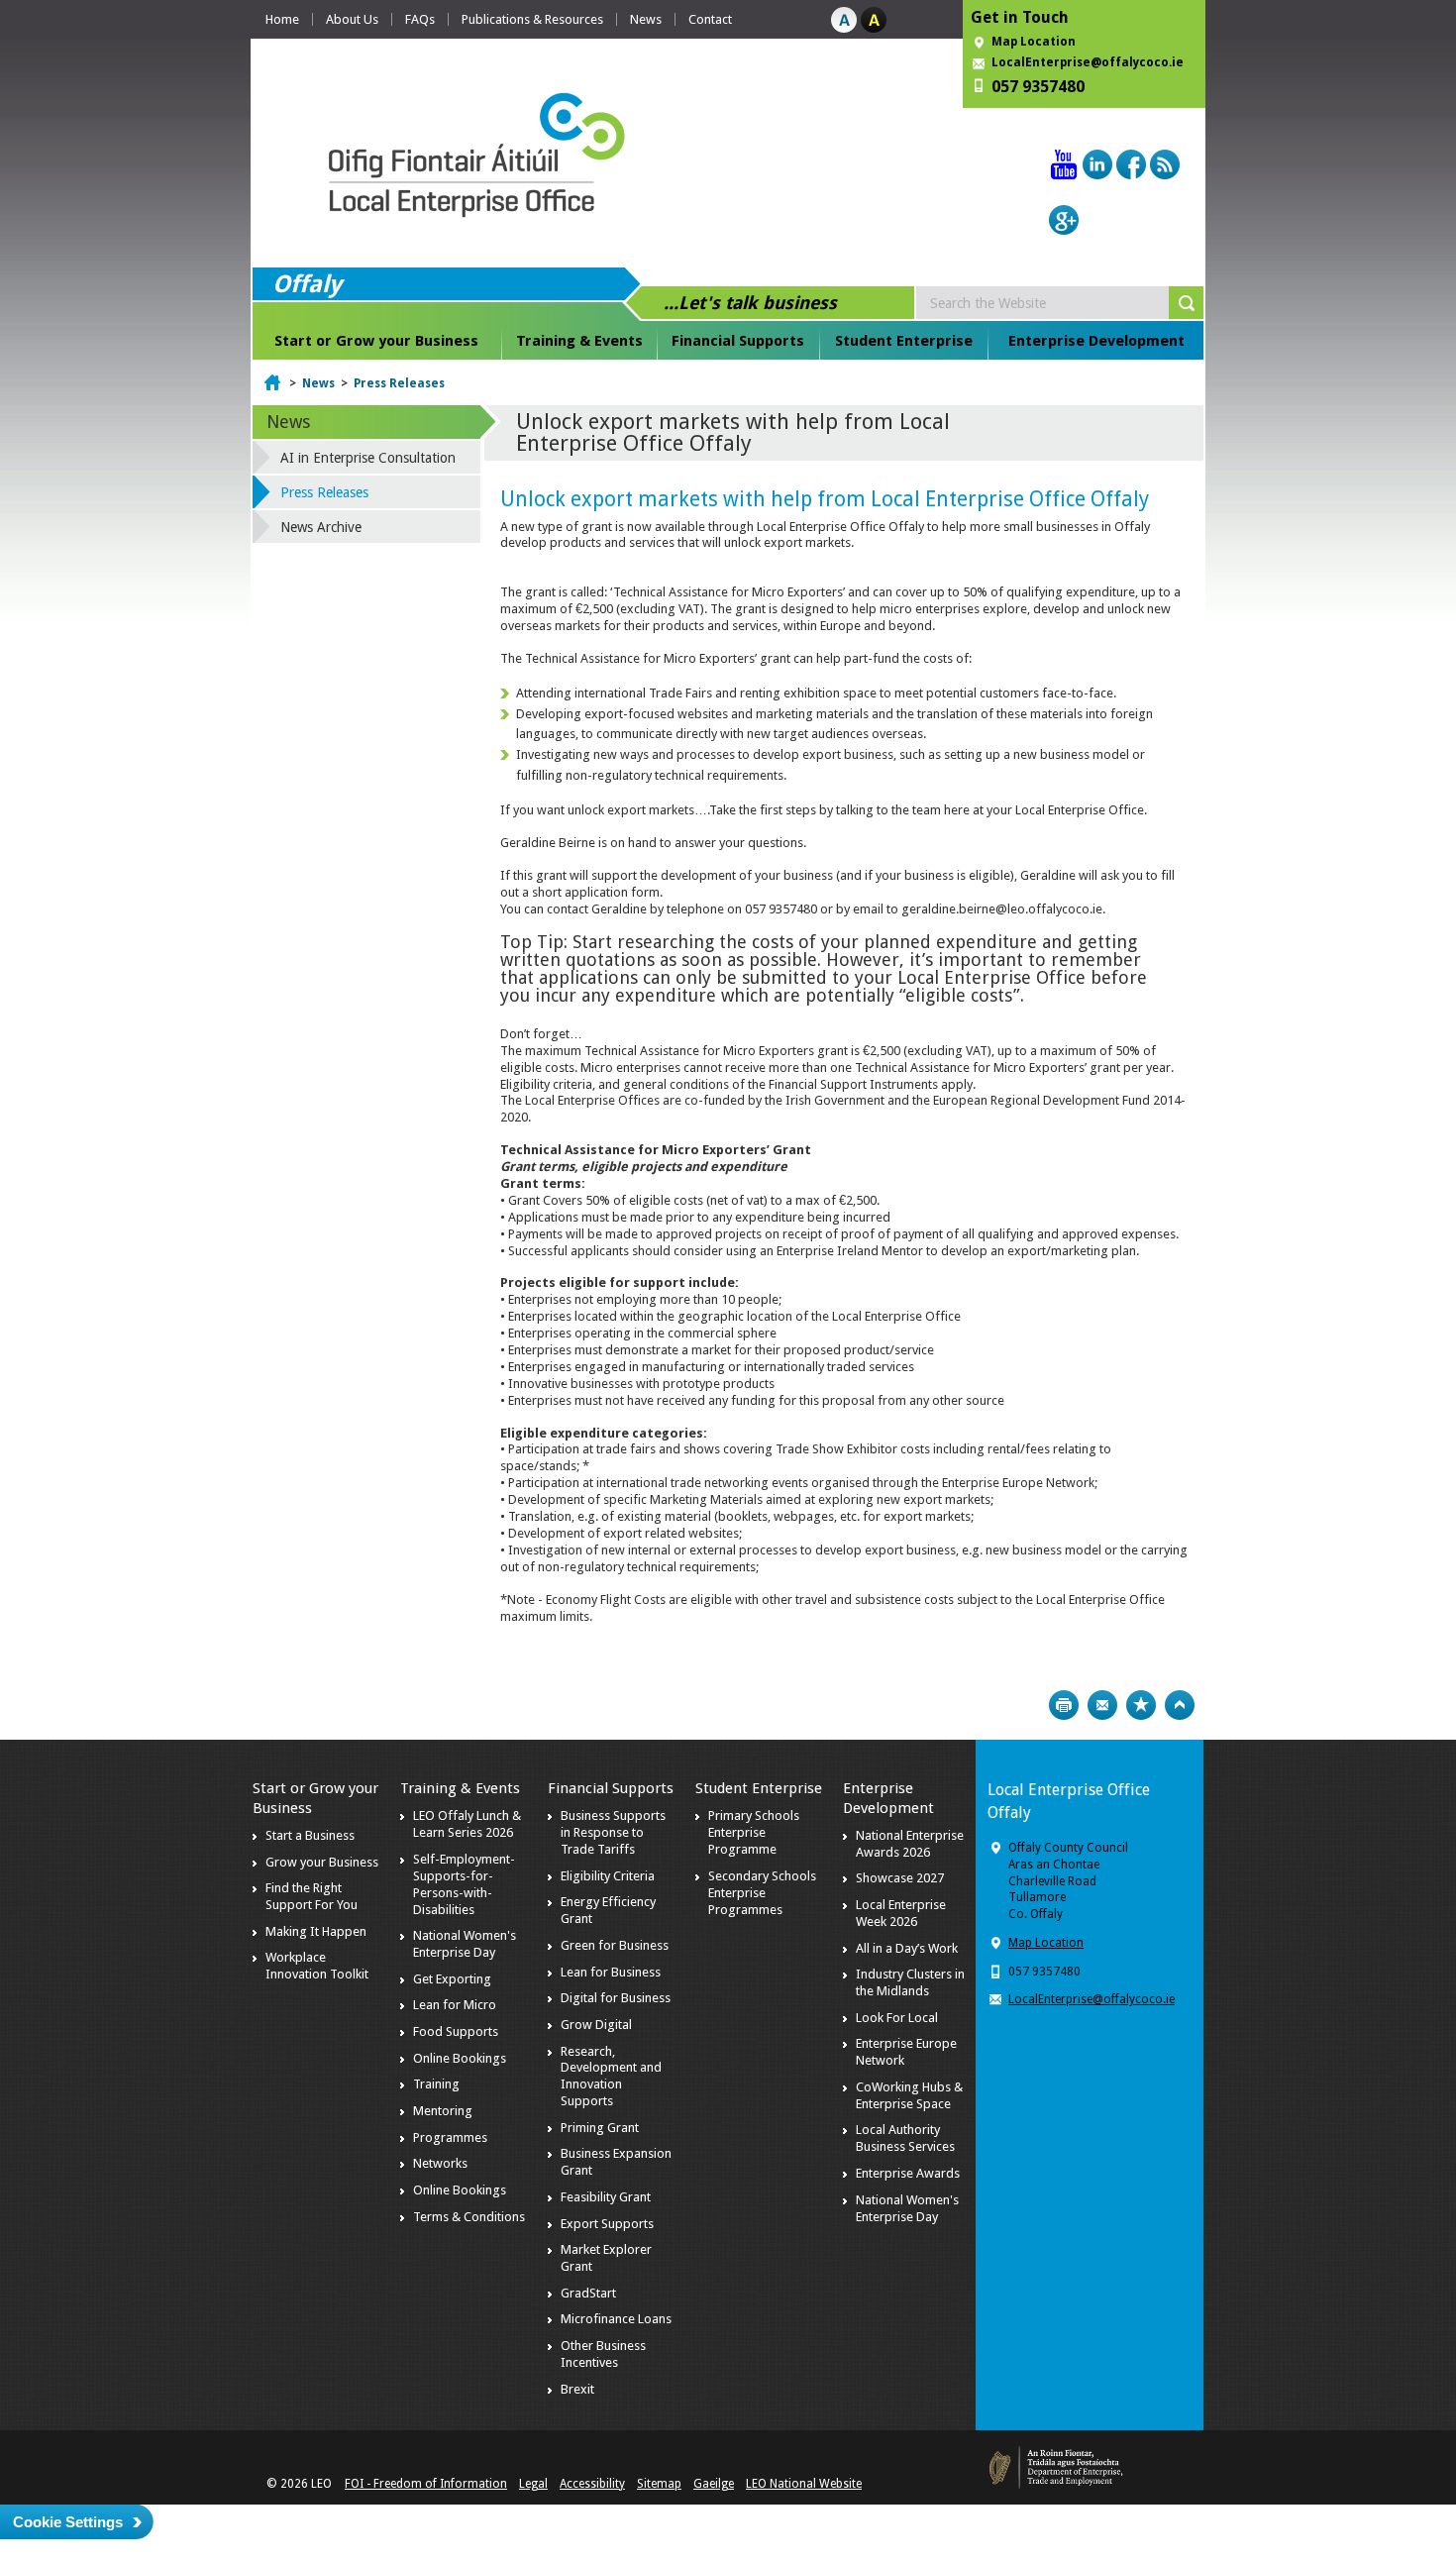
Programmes (450, 2137)
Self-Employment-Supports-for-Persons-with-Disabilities (464, 1884)
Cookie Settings (68, 2522)
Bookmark (1141, 1705)
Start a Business (310, 1835)
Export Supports (607, 2224)
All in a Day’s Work (907, 1948)
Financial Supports (738, 341)
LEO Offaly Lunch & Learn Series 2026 (467, 1824)
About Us (352, 19)
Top (1180, 1705)
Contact (710, 19)
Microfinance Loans (616, 2319)
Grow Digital (596, 2025)
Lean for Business (611, 1972)
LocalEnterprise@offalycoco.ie (1088, 62)
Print (1064, 1705)
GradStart (588, 2293)
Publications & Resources (532, 19)
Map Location (1034, 42)
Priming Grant (600, 2128)
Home (282, 19)
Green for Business (615, 1945)
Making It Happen (316, 1931)
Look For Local (897, 2018)
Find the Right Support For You (312, 1896)
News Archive (321, 527)
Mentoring (443, 2111)
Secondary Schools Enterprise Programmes (762, 1893)
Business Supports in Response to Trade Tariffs (613, 1832)
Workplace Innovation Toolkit (317, 1966)
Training (436, 2084)
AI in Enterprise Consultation (368, 458)
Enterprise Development (1096, 341)
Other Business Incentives (603, 2354)
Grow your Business (322, 1862)
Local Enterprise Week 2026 (901, 1913)
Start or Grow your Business (376, 341)
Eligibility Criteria (608, 1876)
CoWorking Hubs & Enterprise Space (909, 2095)
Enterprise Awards (908, 2173)
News (646, 19)
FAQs (420, 19)
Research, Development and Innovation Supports (611, 2077)
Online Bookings (460, 2058)
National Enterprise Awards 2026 (910, 1844)
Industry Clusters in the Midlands (910, 1982)
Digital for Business (616, 1998)
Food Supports (456, 2031)
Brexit (577, 2389)
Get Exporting (452, 1979)
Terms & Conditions (469, 2217)
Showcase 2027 (900, 1878)
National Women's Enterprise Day (465, 1944)
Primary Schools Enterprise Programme (754, 1832)
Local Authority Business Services (905, 2138)
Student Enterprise (904, 341)
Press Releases (399, 383)
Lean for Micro (455, 2005)
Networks (440, 2163)
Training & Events (579, 341)
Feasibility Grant (606, 2197)
